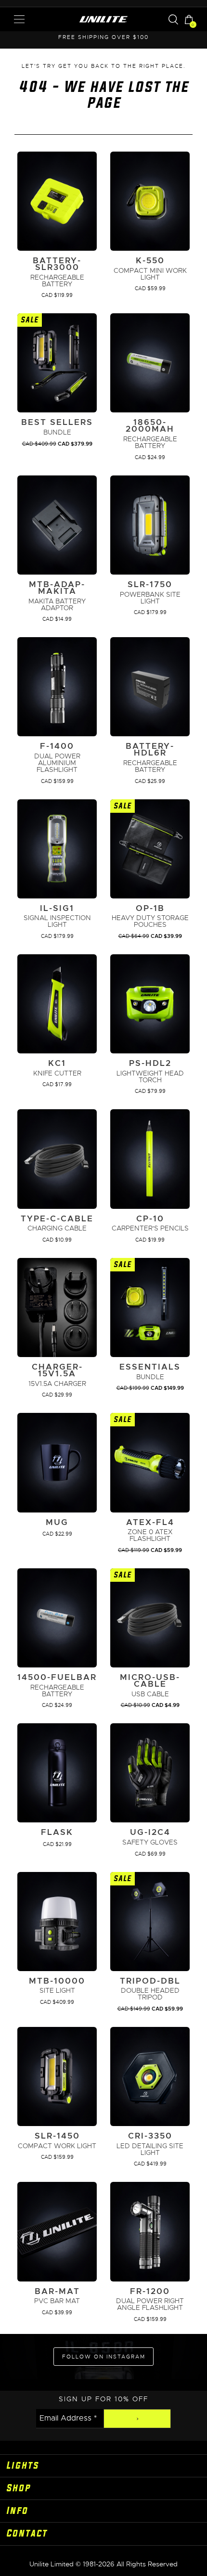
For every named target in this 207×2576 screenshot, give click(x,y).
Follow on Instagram (104, 2357)
